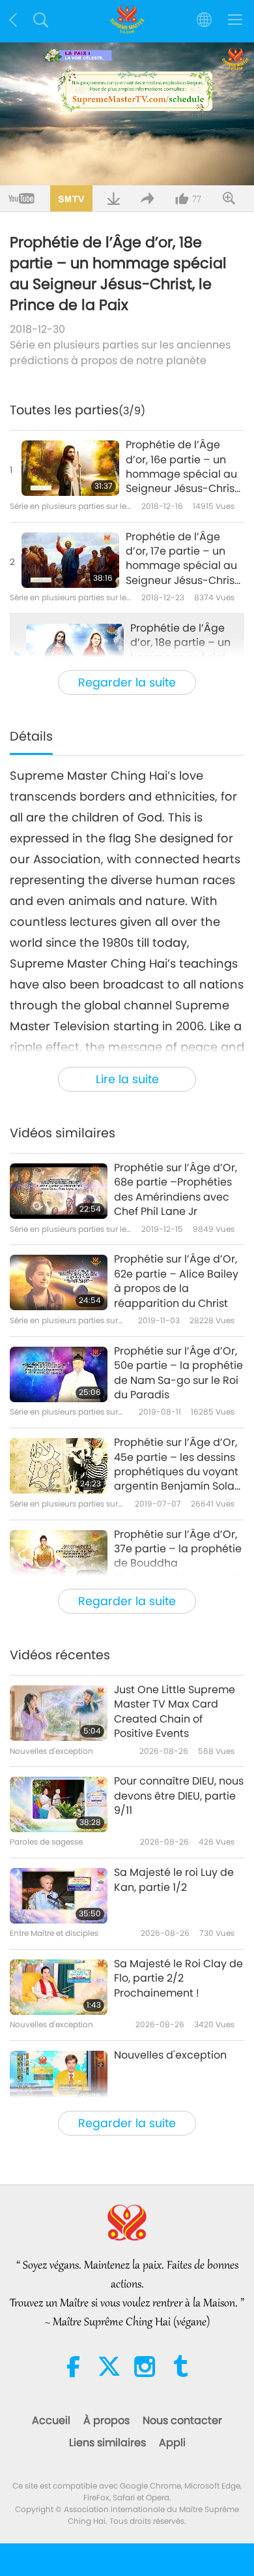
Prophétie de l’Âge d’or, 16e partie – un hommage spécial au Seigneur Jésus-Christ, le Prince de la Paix (183, 467)
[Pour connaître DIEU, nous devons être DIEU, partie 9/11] (59, 1804)
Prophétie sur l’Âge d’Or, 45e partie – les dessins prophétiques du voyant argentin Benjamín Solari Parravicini (177, 1465)
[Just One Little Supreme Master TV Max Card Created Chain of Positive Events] (59, 1713)
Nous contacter (182, 2420)
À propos (106, 2420)
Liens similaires (107, 2443)
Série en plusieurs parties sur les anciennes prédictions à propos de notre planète (120, 353)
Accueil (51, 2420)
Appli (172, 2443)
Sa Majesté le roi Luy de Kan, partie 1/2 (174, 1880)
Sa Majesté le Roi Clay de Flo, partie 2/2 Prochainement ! (178, 1979)
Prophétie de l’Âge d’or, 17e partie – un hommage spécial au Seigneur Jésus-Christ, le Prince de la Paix (183, 559)
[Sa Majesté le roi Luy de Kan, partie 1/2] (59, 1896)
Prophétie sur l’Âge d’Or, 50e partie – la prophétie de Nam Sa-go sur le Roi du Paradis (178, 1373)
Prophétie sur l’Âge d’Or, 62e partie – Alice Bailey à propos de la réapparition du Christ (176, 1281)
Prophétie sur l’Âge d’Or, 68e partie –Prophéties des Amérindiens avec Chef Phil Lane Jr (176, 1190)
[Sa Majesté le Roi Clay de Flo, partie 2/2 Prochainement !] (59, 1987)
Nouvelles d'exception (170, 2055)
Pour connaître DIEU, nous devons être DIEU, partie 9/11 (179, 1796)
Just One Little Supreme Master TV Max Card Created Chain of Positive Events (175, 1712)
